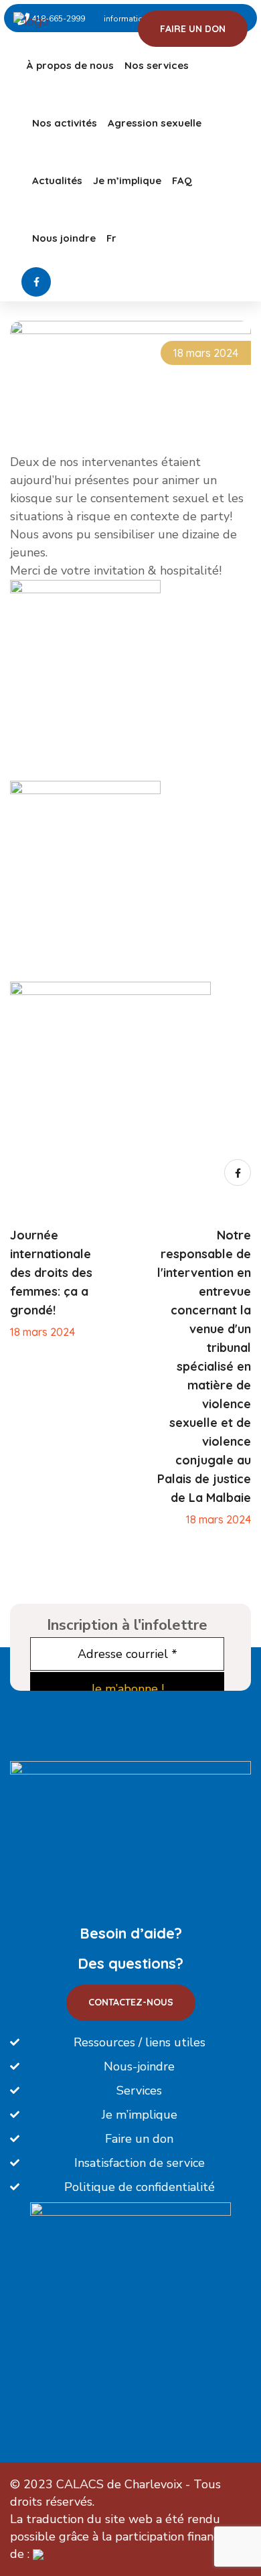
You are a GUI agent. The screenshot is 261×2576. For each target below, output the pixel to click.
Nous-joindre (139, 2066)
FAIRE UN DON (193, 29)
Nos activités (65, 123)
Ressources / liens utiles (140, 2042)
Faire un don (139, 2139)
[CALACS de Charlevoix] (69, 20)
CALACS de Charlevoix (119, 2484)
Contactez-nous (131, 2002)
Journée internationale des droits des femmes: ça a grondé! (51, 1273)
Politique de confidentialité (140, 2187)
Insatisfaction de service (140, 2163)
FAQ (182, 180)
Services (139, 2091)
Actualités (57, 180)
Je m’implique (127, 180)
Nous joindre (64, 238)
